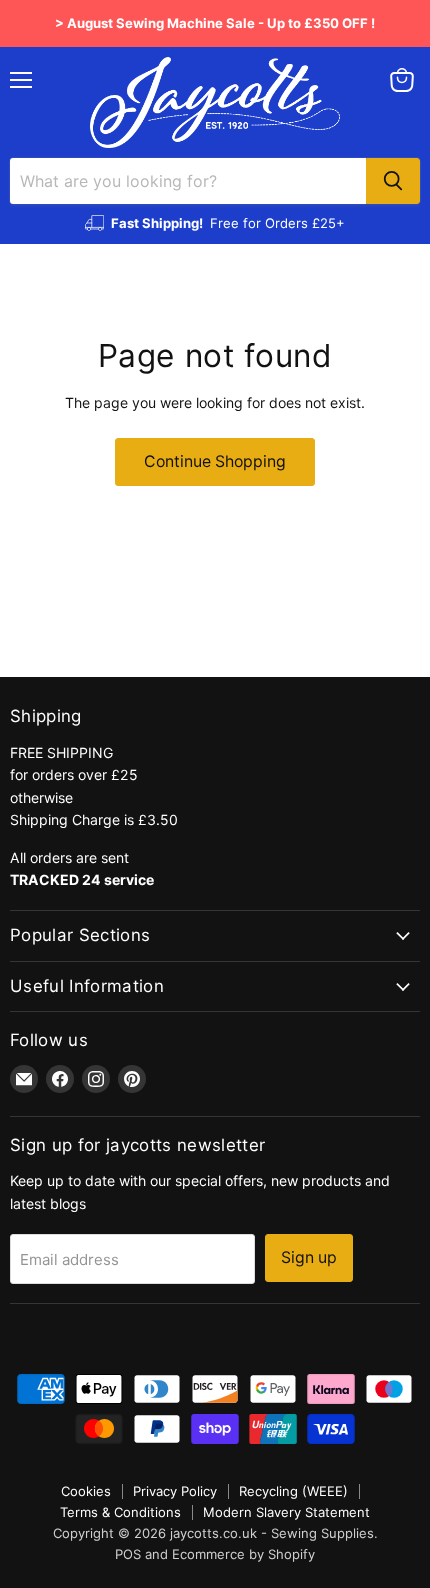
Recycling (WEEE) (293, 1491)
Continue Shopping (215, 461)
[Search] (393, 181)
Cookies (86, 1491)
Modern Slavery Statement (286, 1512)
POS (128, 1554)
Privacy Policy (175, 1491)
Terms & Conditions (120, 1512)
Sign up (309, 1257)
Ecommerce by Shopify (243, 1554)
